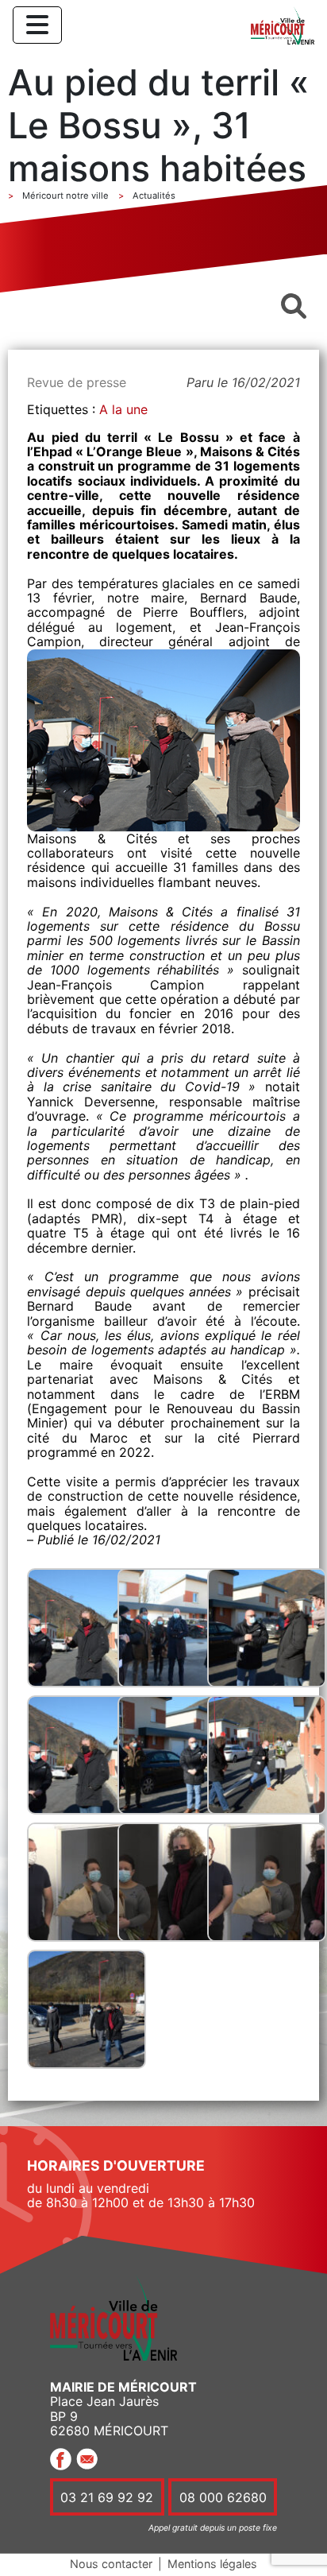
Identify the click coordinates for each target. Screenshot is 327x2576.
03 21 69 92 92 (107, 2497)
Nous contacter (111, 2564)
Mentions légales (212, 2564)
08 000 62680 (223, 2497)
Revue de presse (77, 382)
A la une (123, 409)
